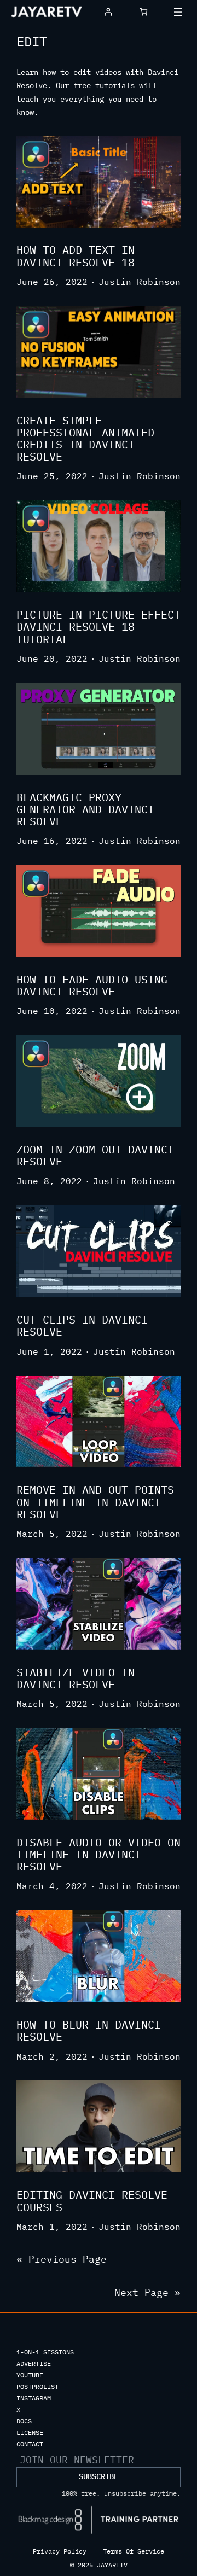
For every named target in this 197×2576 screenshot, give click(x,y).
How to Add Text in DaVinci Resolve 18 (76, 256)
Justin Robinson (140, 282)
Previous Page (62, 2259)
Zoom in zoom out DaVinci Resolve (95, 1156)
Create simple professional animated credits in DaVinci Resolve (85, 439)
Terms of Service (134, 2551)
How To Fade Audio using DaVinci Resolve (92, 986)
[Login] (108, 12)
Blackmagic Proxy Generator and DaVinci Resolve (85, 810)
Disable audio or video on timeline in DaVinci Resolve (99, 1855)
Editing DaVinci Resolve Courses (92, 2201)
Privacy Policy (60, 2551)
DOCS (24, 2421)
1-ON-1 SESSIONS (45, 2352)
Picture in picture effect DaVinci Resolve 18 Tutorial (99, 627)
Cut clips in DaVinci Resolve (82, 1326)
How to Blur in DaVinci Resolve (89, 2031)
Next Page (147, 2292)
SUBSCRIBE (99, 2476)
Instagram (34, 2398)
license (30, 2432)
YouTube (30, 2375)
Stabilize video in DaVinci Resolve (76, 1679)
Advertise (34, 2364)
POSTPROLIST (37, 2386)
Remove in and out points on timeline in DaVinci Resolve (95, 1502)
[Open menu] (178, 12)
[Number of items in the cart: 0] (144, 12)
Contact (30, 2444)
